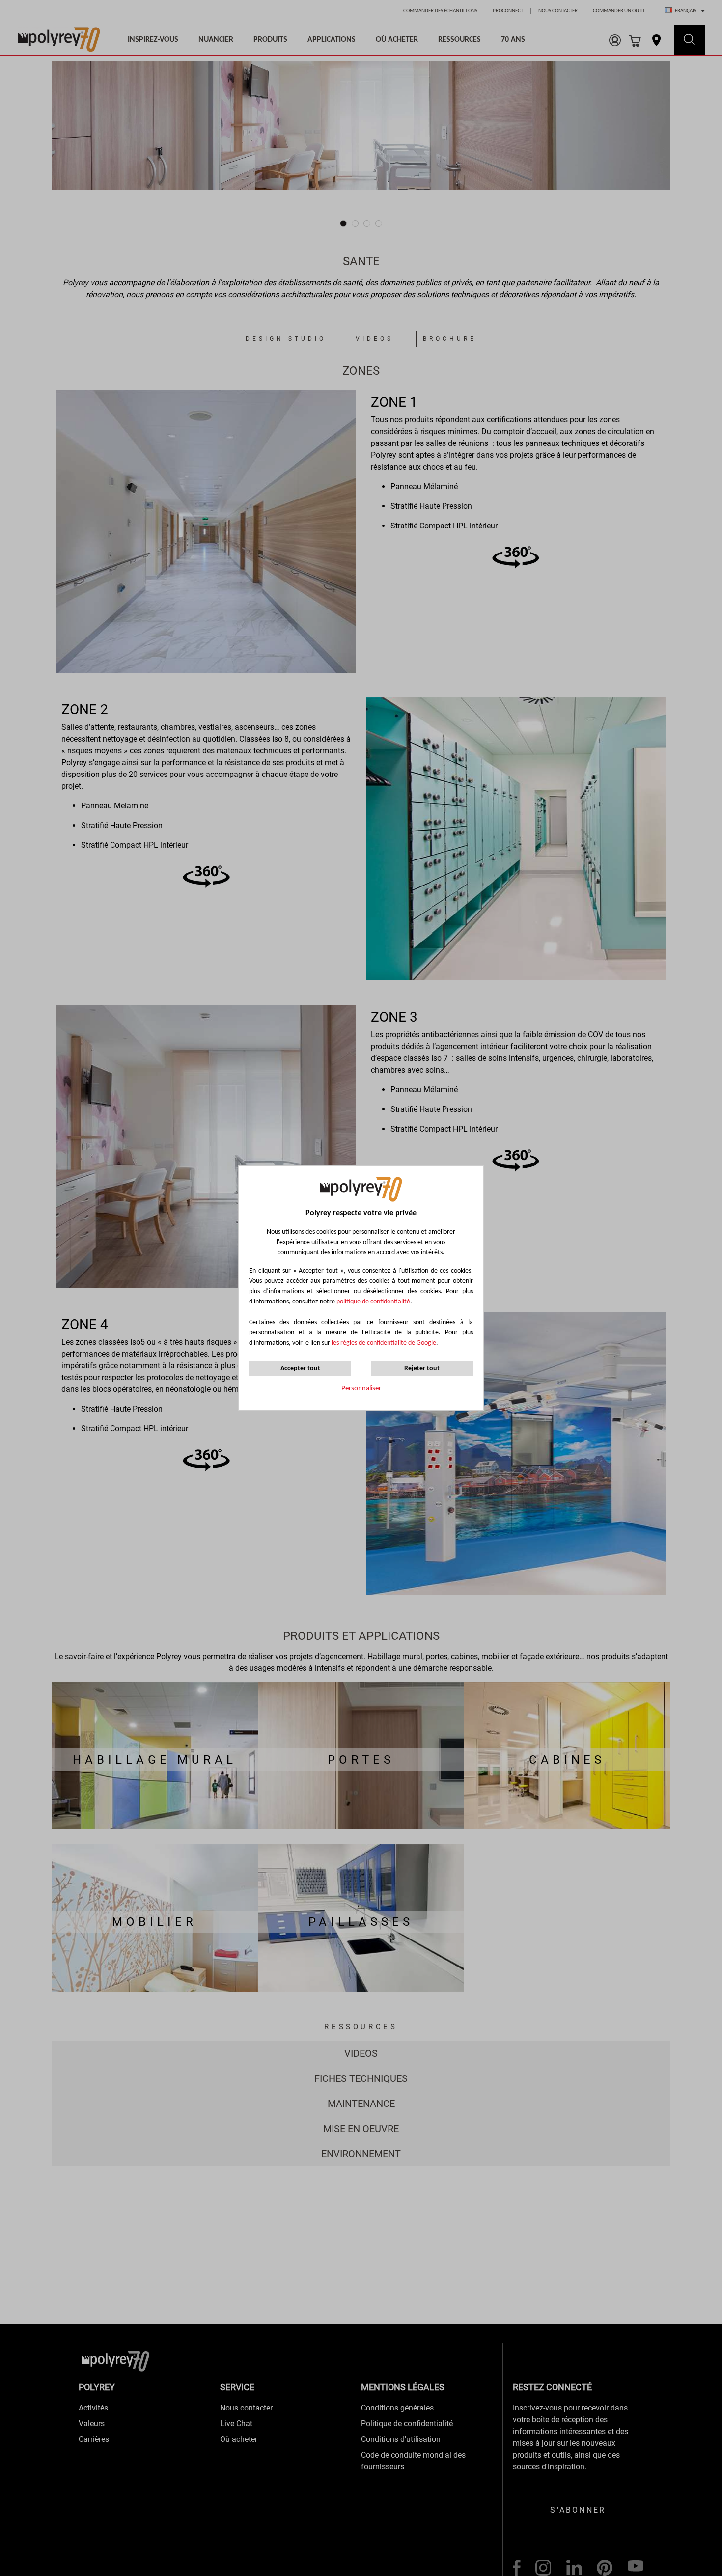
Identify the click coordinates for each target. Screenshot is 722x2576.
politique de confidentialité (373, 1302)
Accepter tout (300, 1369)
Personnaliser (361, 1389)
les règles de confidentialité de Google (383, 1343)
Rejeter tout (422, 1369)
